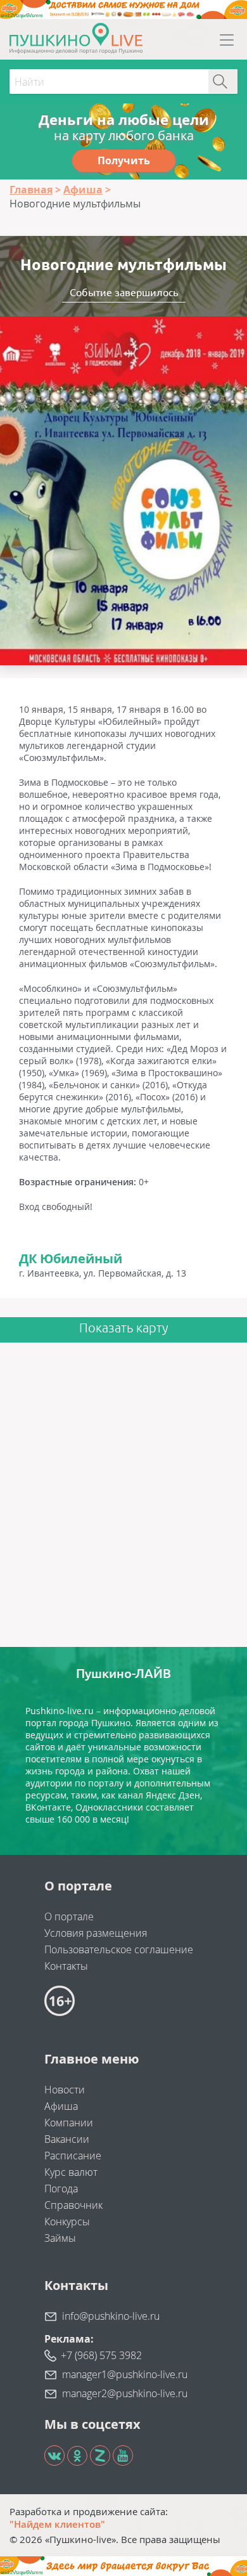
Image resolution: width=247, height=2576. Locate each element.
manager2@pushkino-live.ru (125, 2393)
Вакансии (67, 2139)
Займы (60, 2238)
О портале (69, 1916)
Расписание (73, 2156)
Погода (61, 2189)
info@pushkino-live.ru (111, 2316)
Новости (65, 2090)
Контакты (66, 1966)
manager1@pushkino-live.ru (125, 2374)
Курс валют (71, 2172)
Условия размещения (96, 1933)
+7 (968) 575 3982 (101, 2355)
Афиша (61, 2106)
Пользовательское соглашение (119, 1949)
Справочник (73, 2205)
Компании (69, 2123)
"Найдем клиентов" (57, 2524)
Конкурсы (67, 2221)
